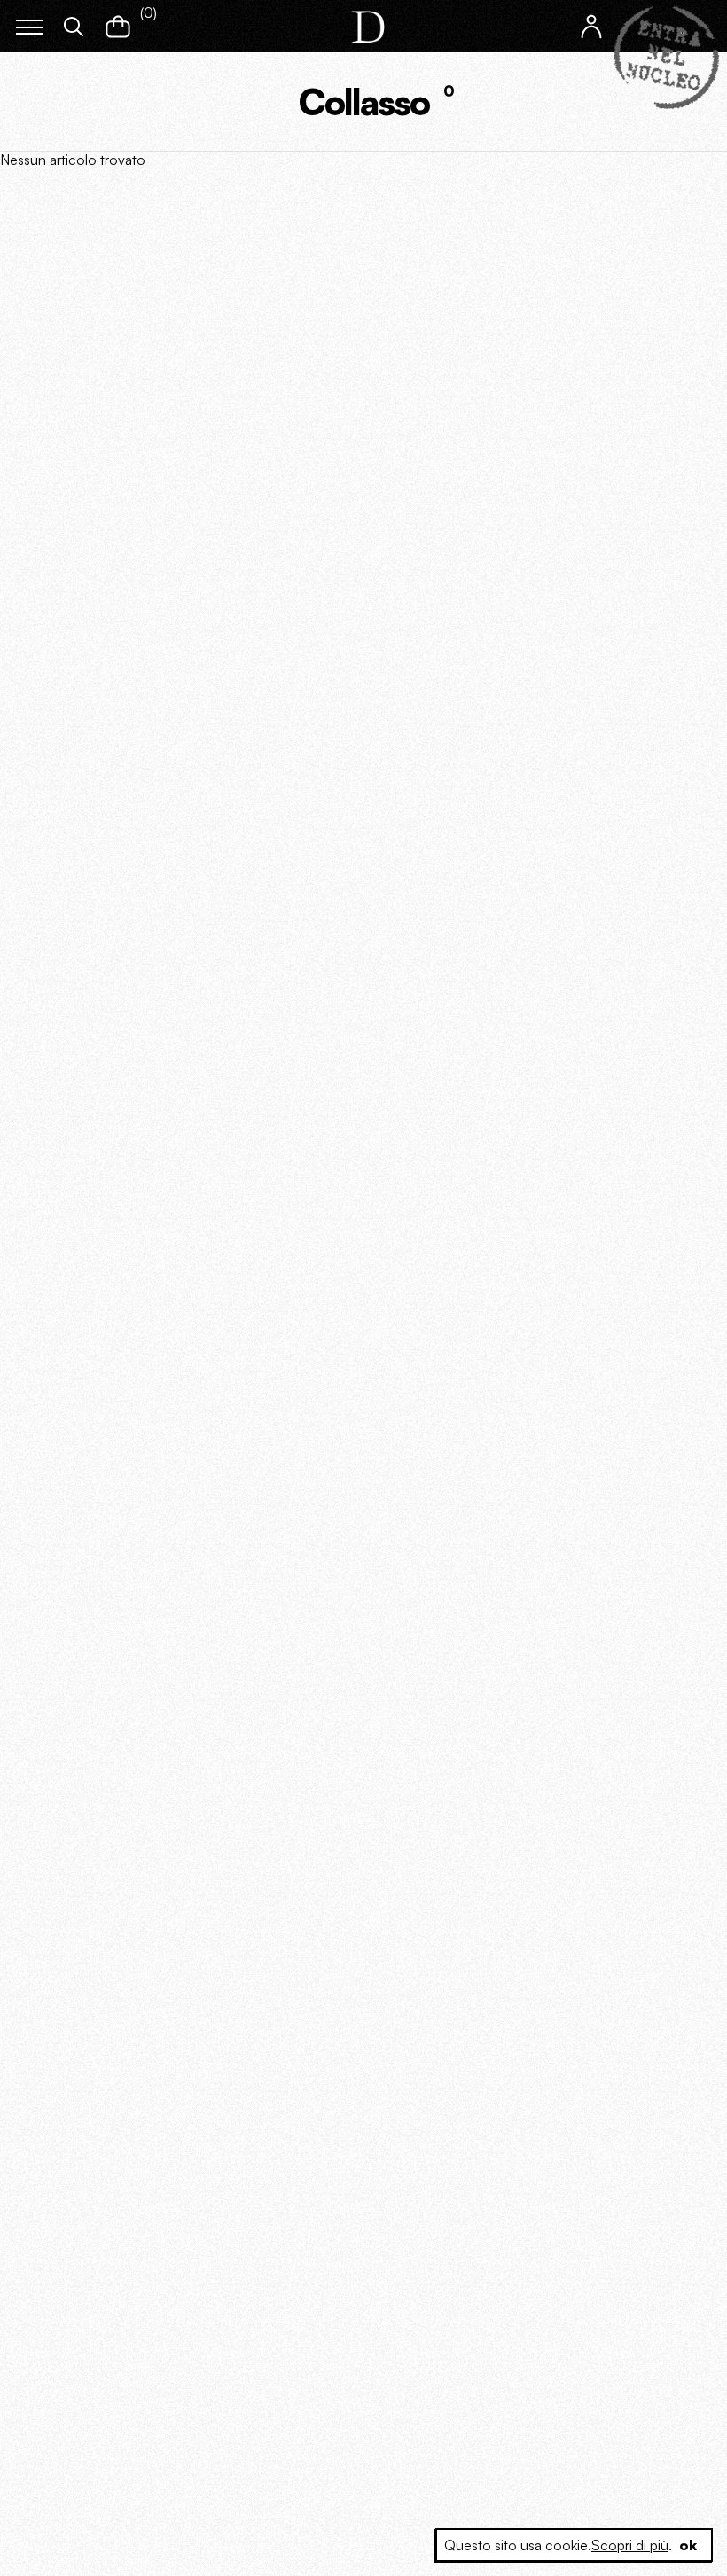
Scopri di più (630, 2545)
